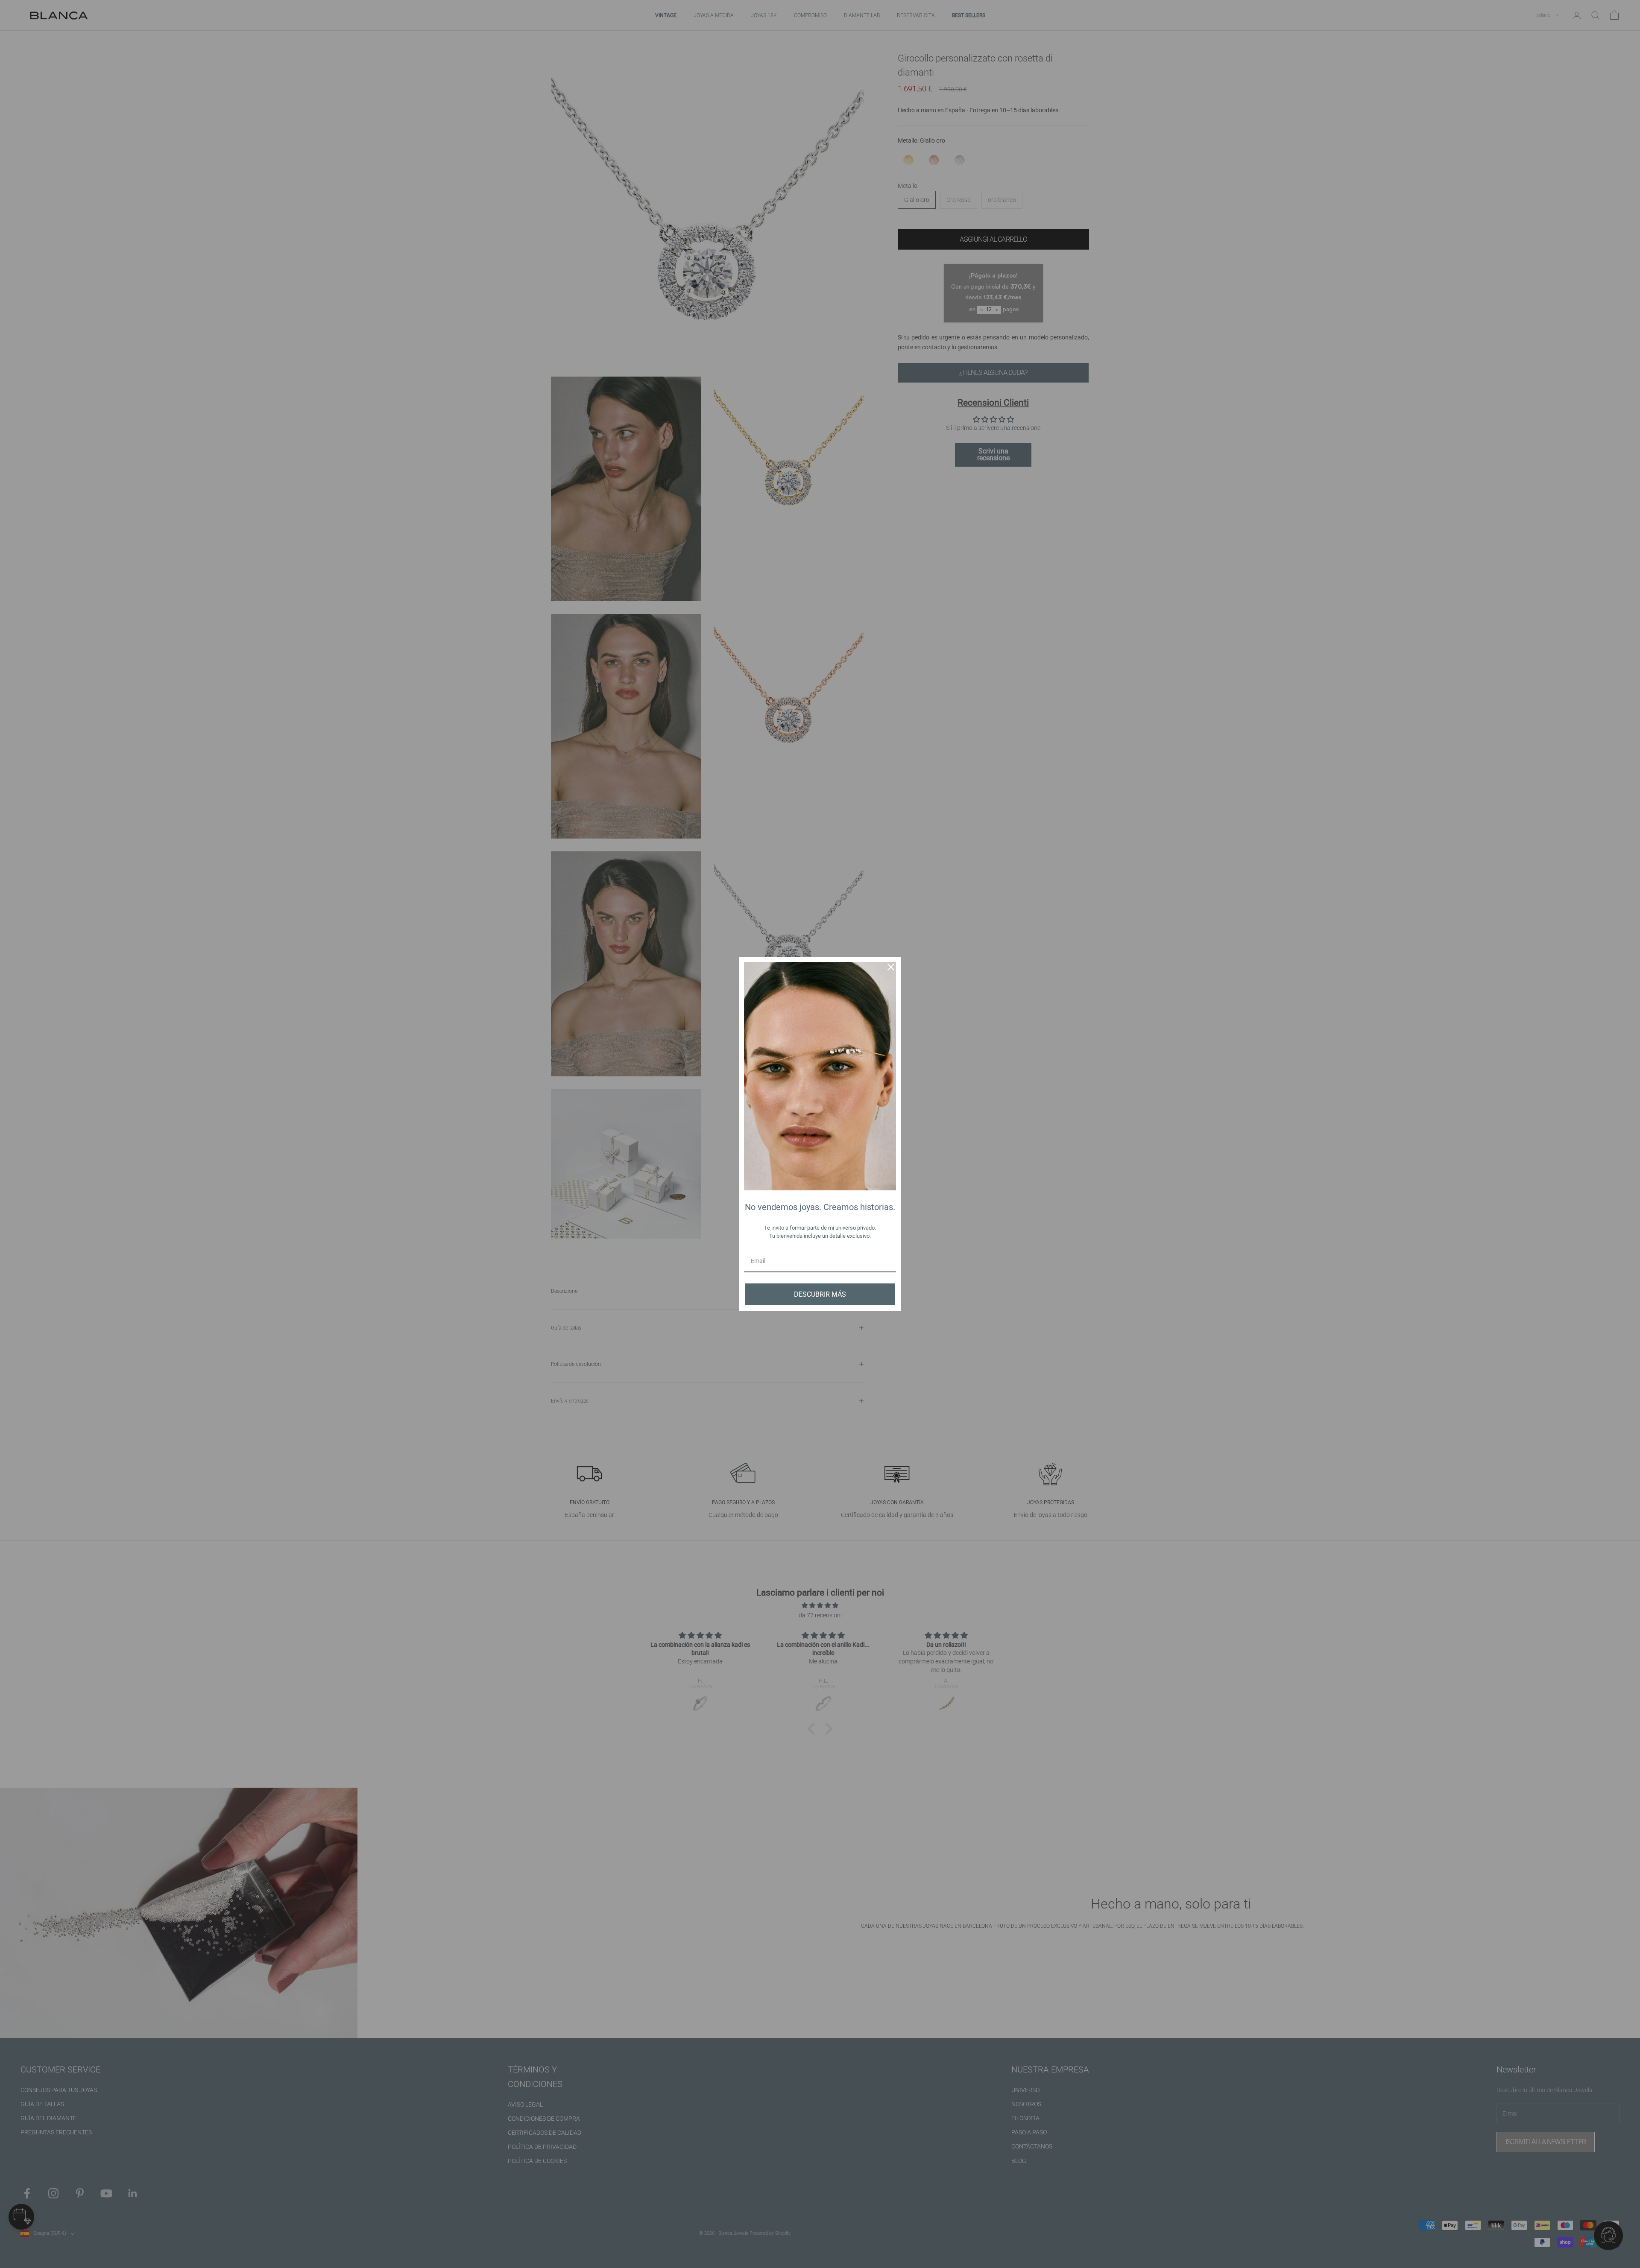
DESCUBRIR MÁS (820, 1294)
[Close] (891, 967)
